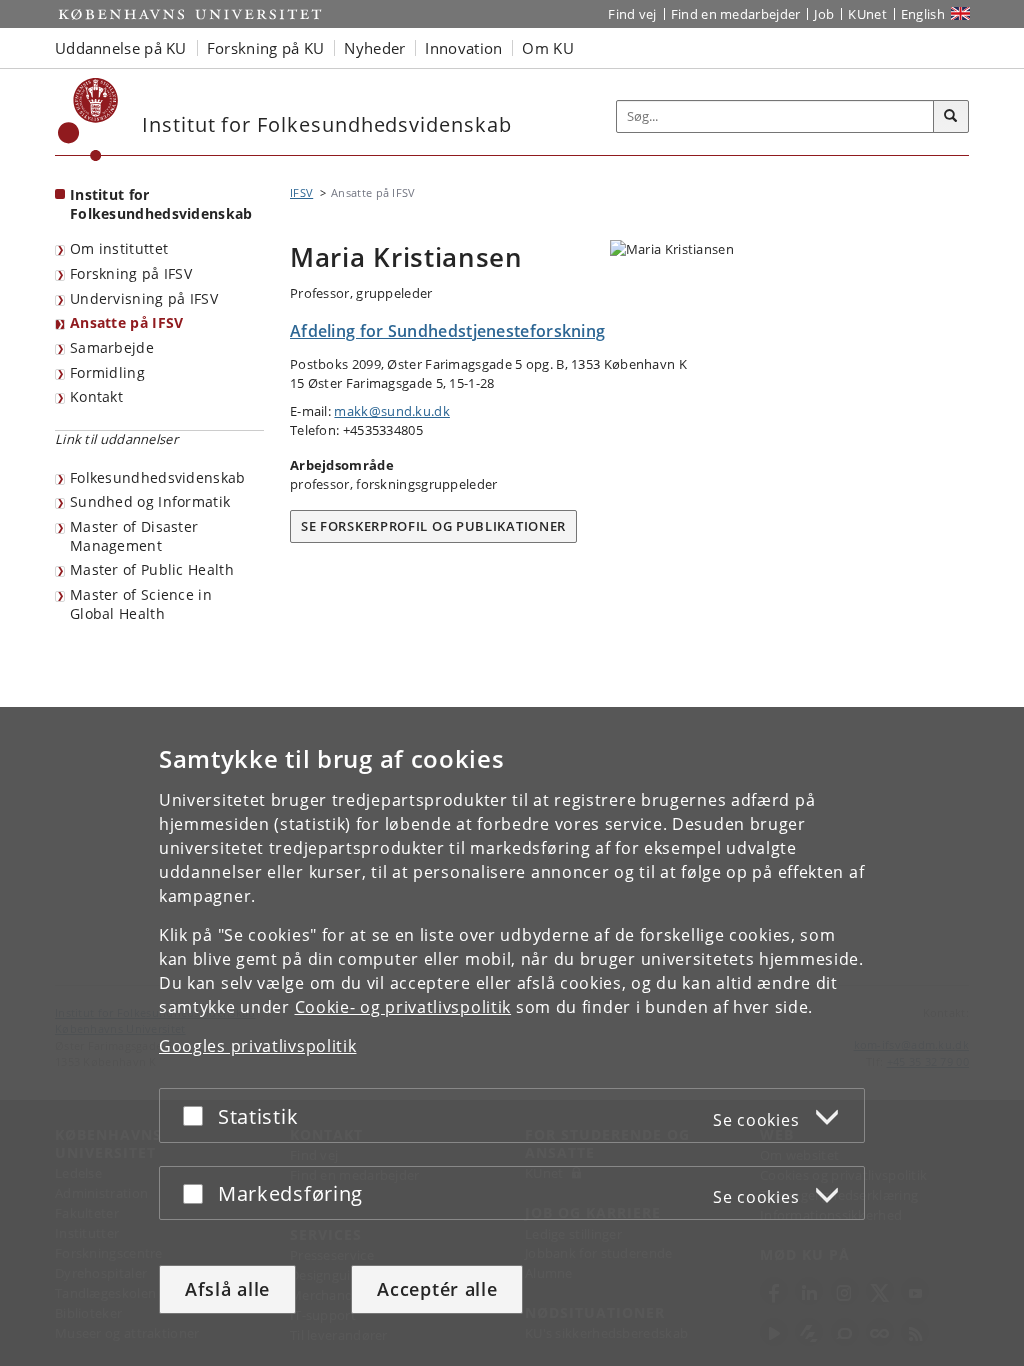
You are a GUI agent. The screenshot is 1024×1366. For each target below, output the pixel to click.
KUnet (867, 14)
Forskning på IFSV (131, 273)
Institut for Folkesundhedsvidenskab (161, 204)
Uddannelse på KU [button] (121, 48)
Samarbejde (112, 347)
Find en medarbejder (736, 14)
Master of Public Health (152, 569)
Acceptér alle (437, 1289)
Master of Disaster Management (134, 536)
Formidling (107, 372)
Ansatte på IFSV (127, 322)
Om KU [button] (548, 48)
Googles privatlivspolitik (258, 1046)
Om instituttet (119, 248)
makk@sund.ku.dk (392, 411)
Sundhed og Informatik (150, 501)
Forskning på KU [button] (266, 48)
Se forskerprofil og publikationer (433, 526)
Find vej (632, 14)
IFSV (301, 192)
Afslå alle (227, 1289)
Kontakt (96, 396)
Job (824, 14)
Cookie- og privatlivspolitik (403, 1007)
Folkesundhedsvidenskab (158, 477)
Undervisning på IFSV (144, 298)
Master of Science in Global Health (141, 604)
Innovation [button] (463, 48)
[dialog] (512, 1036)
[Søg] (951, 117)
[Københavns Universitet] (88, 119)
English (923, 14)
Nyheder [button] (374, 48)
